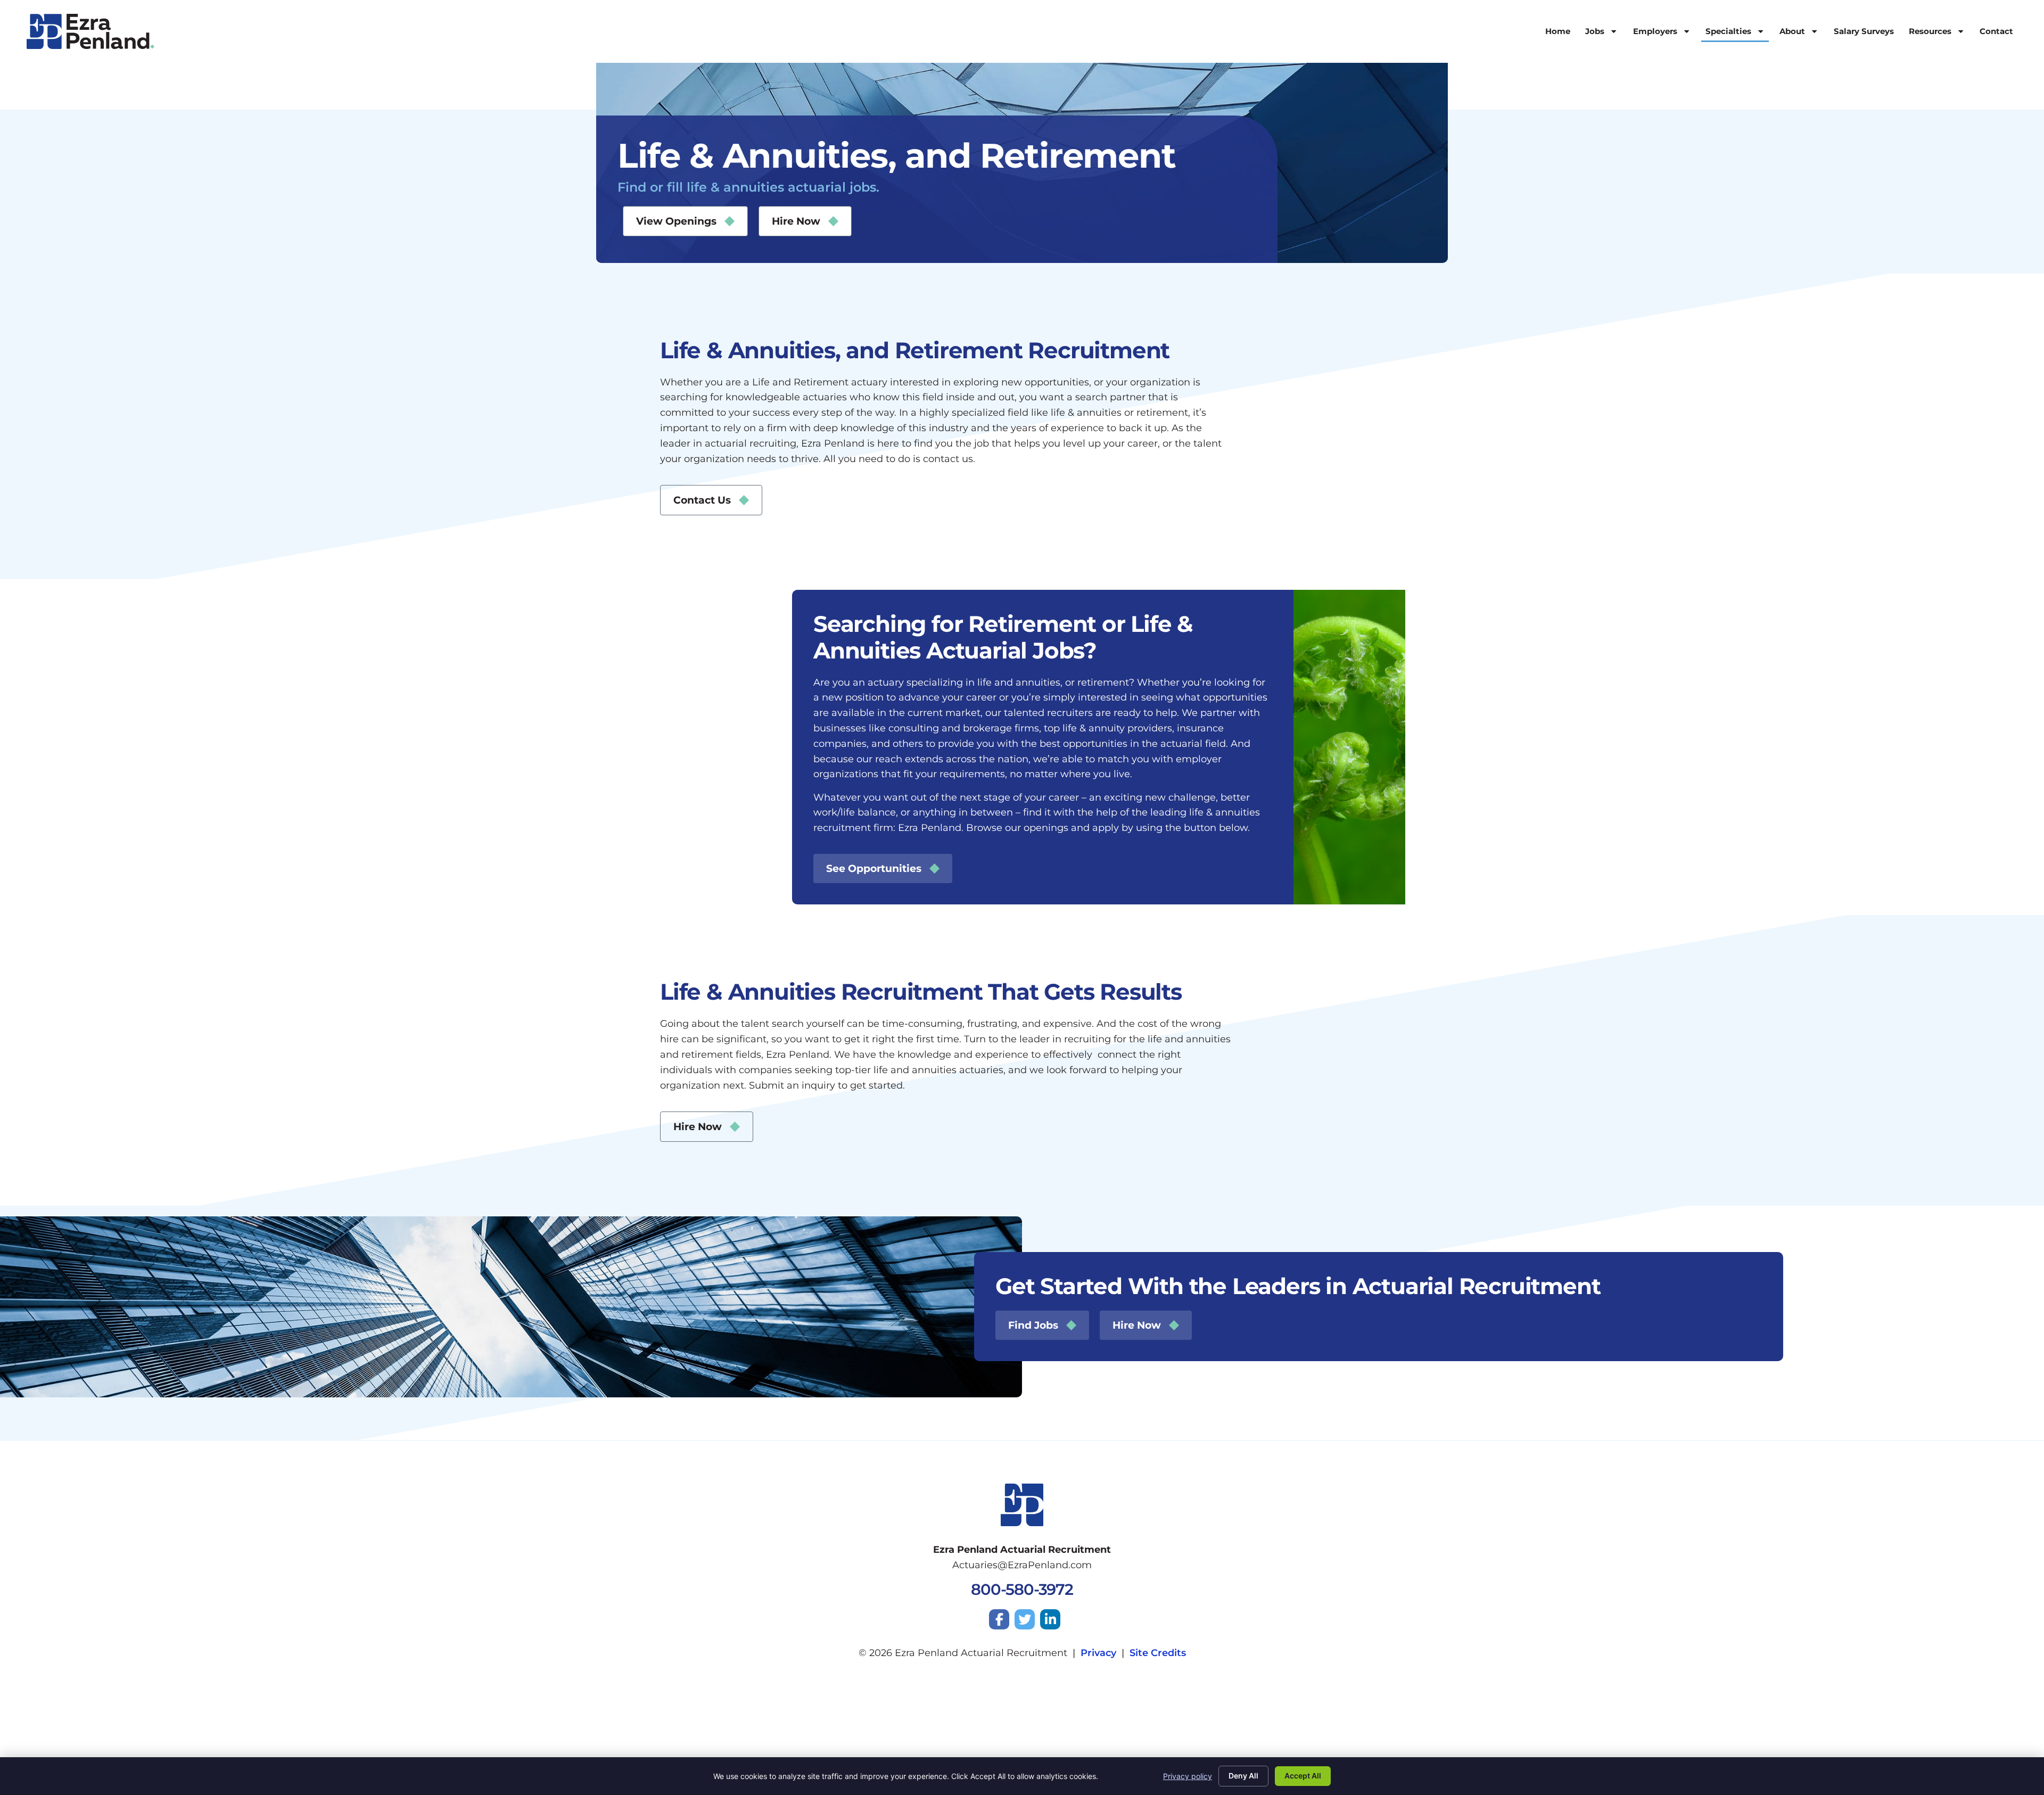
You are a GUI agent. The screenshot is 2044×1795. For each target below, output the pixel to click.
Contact (1996, 31)
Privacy (1098, 1653)
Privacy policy (1188, 1776)
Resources (1930, 31)
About (1792, 31)
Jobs (1595, 31)
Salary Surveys (1864, 31)
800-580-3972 (1022, 1589)
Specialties (1728, 31)
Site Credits (1158, 1653)
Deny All (1243, 1776)
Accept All (1303, 1776)
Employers (1655, 31)
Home (1558, 31)
